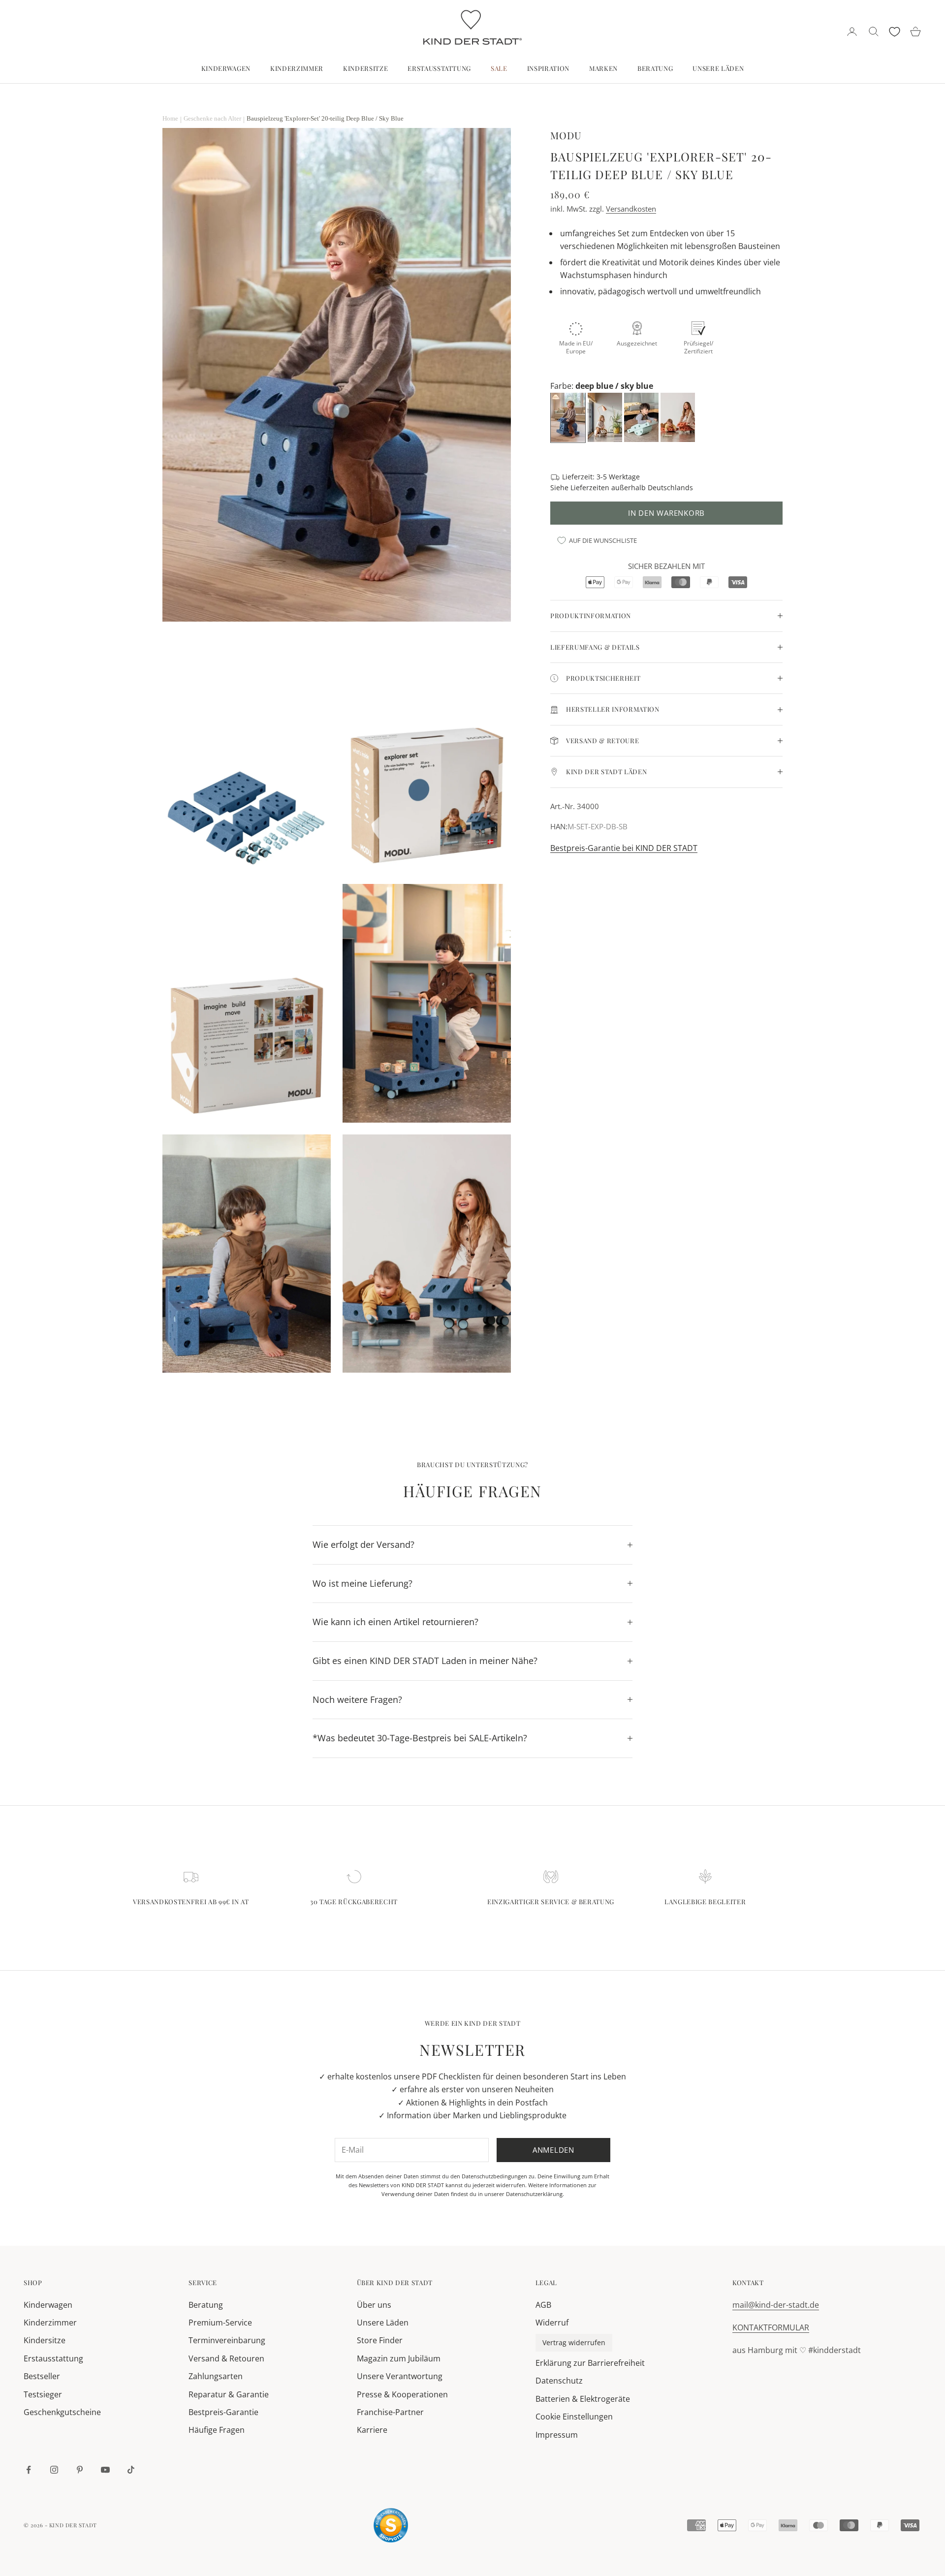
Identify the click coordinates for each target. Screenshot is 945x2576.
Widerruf (552, 2323)
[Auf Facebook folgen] (29, 2470)
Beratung (655, 68)
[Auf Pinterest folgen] (80, 2470)
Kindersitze (365, 68)
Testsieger (43, 2394)
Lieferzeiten (590, 487)
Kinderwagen (226, 68)
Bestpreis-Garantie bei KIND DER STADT (624, 848)
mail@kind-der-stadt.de (776, 2305)
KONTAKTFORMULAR (771, 2327)
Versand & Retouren (226, 2358)
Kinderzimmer (297, 68)
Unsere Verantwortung (400, 2376)
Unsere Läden (718, 68)
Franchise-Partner (390, 2412)
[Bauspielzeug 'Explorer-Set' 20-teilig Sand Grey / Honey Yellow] (606, 417)
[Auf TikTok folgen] (131, 2470)
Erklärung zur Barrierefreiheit (590, 2363)
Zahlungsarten (216, 2376)
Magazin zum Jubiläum (399, 2358)
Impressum (557, 2435)
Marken (603, 68)
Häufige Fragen (217, 2430)
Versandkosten (631, 209)
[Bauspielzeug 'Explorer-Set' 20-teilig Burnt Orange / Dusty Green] (679, 417)
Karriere (372, 2430)
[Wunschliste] (895, 32)
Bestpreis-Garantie (223, 2412)
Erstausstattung (439, 68)
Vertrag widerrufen (574, 2342)
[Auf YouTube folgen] (105, 2470)
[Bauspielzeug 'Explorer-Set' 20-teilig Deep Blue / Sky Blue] (569, 417)
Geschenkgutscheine (62, 2412)
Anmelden (553, 2150)
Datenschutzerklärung (534, 2194)
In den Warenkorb (666, 513)
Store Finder (380, 2340)
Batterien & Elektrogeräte (583, 2399)
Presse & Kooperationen (402, 2394)
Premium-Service (220, 2323)
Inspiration (548, 68)
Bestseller (42, 2376)
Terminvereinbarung (227, 2340)
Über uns (374, 2305)
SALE (499, 68)
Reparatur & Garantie (229, 2394)
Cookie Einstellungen (574, 2417)
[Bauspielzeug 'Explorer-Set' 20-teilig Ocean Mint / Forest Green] (642, 417)
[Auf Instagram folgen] (54, 2470)
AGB (543, 2305)
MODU (566, 135)
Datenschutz (559, 2381)
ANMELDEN (836, 2533)
